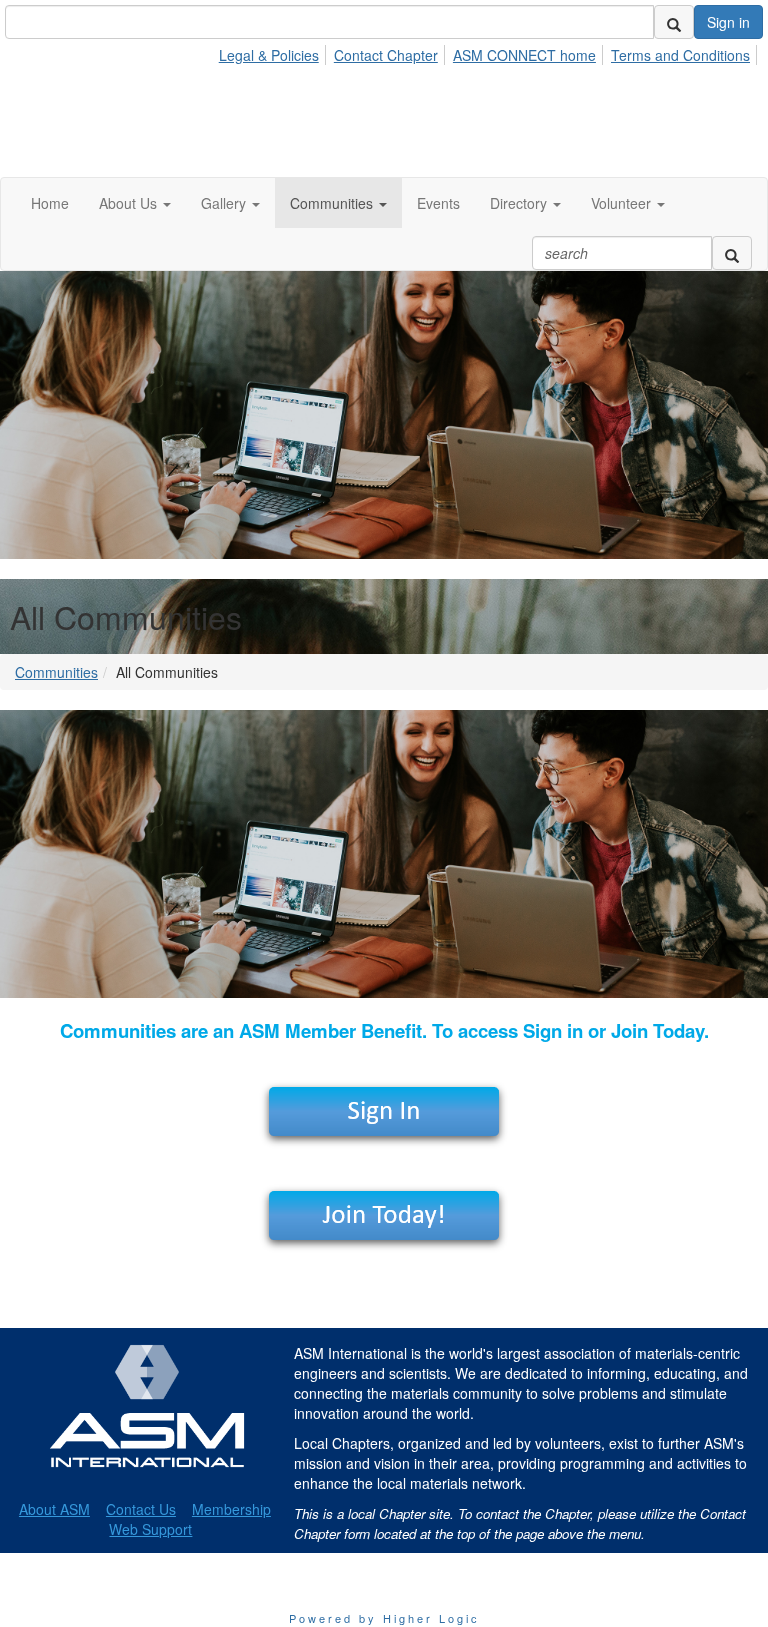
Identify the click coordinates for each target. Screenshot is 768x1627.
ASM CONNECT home (524, 55)
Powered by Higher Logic (384, 1618)
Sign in (728, 22)
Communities (56, 672)
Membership (231, 1509)
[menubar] (490, 52)
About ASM (54, 1509)
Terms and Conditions (680, 55)
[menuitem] (274, 52)
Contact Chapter (386, 55)
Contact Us (141, 1509)
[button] (135, 203)
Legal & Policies (269, 55)
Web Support (150, 1529)
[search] (674, 22)
